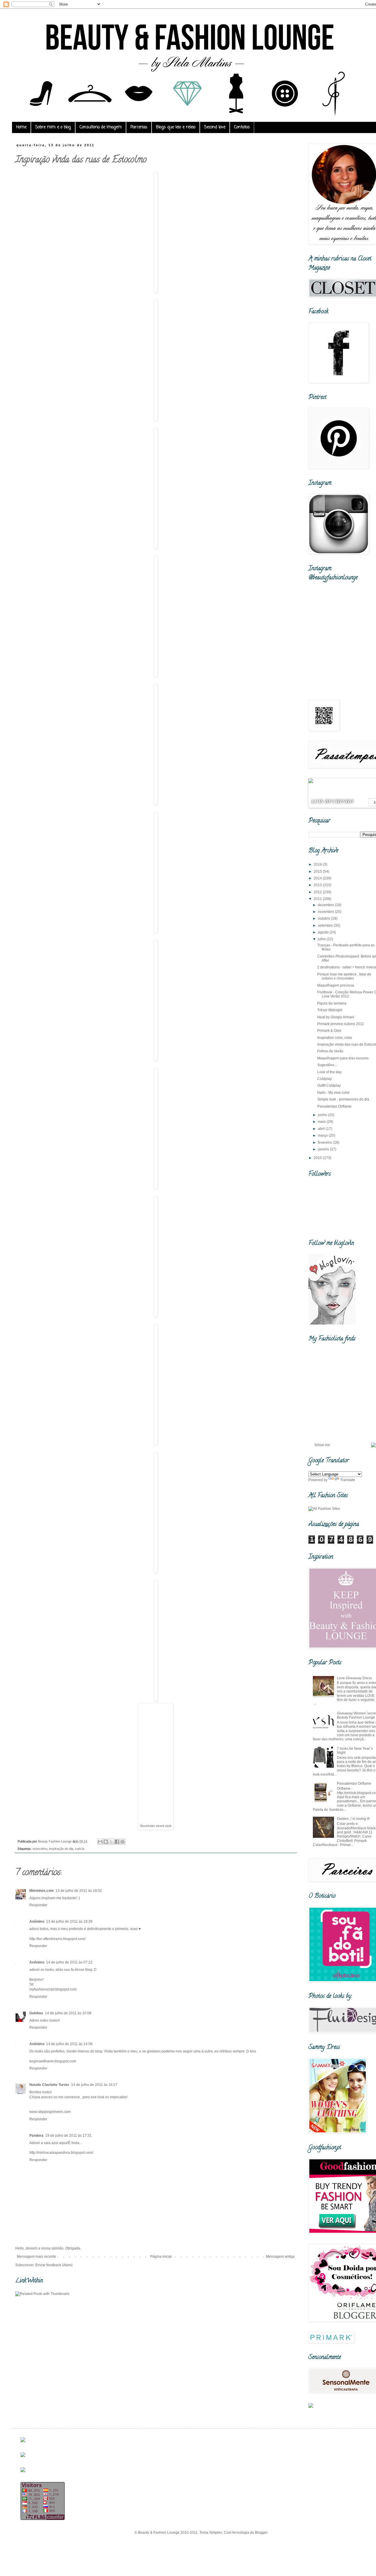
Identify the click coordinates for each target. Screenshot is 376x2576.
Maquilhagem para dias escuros (343, 1058)
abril (322, 1129)
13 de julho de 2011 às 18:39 (69, 1922)
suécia (80, 1849)
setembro (326, 926)
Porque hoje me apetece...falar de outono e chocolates (344, 976)
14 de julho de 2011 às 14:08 (69, 2044)
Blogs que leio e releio (176, 127)
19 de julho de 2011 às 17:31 (68, 2136)
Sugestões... (327, 1065)
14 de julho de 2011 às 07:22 (69, 1962)
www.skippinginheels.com (50, 2112)
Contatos (242, 127)
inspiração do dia (61, 1849)
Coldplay (324, 1079)
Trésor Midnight (330, 1010)
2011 (318, 899)
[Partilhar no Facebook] (117, 1842)
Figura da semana (332, 1003)
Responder (38, 1905)
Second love (215, 127)
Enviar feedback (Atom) (54, 2265)
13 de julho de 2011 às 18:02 (79, 1891)
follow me (322, 1445)
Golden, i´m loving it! (353, 1819)
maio (322, 1122)
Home (21, 127)
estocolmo (40, 1849)
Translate (348, 1480)
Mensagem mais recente (36, 2257)
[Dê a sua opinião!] (106, 1842)
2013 (318, 885)
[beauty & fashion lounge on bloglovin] (332, 1323)
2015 (318, 871)
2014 (318, 878)
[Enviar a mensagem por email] (100, 1842)
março (323, 1135)
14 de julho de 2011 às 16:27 (94, 2085)
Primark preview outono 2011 (341, 1024)
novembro (326, 912)
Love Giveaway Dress (354, 1678)
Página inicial (161, 2257)
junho (323, 1115)
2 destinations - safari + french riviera (347, 967)
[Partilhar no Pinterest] (122, 1842)
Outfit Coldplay (329, 1086)
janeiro (324, 1149)
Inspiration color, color (335, 1038)
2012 (318, 892)
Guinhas (36, 2013)
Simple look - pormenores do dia (343, 1099)
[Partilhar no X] (111, 1842)
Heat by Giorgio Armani (336, 1017)
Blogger (261, 2533)
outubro (324, 918)
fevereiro (325, 1143)
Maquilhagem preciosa (336, 985)
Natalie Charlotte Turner (49, 2085)
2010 (318, 1158)
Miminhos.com (42, 1891)
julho (322, 939)
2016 (318, 864)
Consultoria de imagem (101, 127)
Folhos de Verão (330, 1051)
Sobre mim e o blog (53, 127)
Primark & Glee (329, 1031)
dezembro (326, 905)
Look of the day (329, 1072)
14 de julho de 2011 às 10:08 (68, 2013)
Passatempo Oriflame (334, 1106)
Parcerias (139, 127)
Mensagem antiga (280, 2257)
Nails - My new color (333, 1093)
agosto (324, 932)
